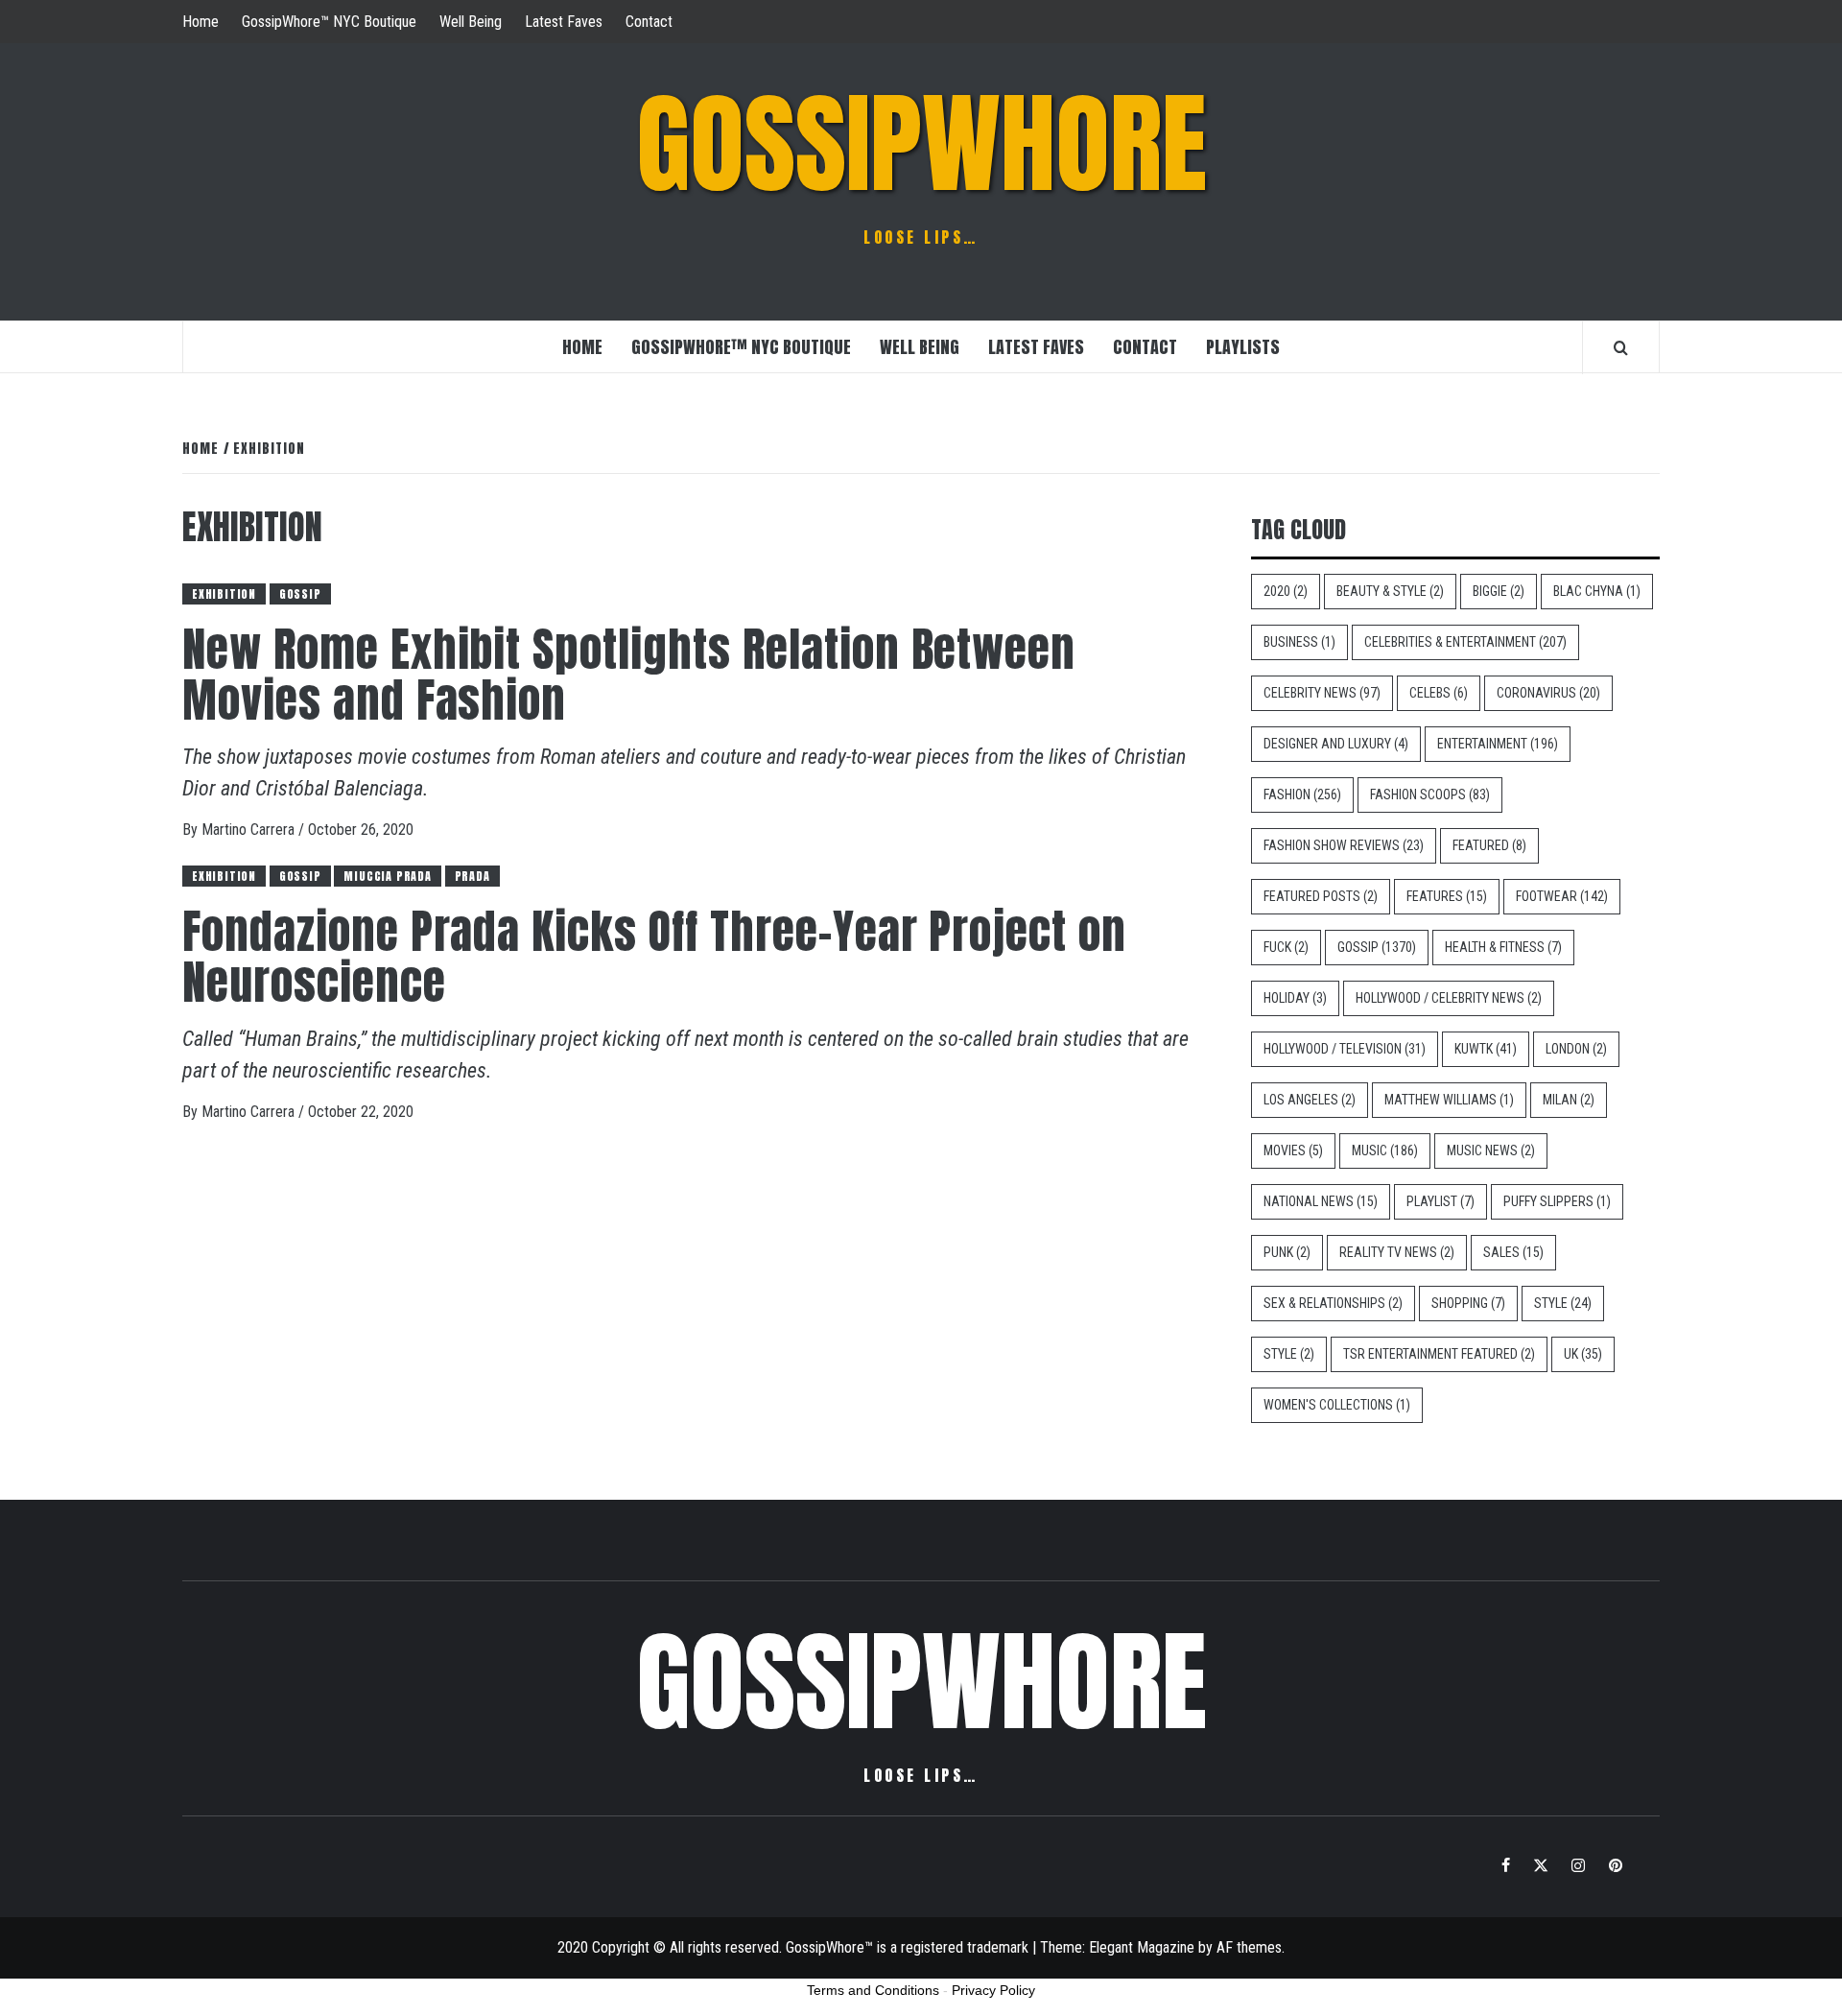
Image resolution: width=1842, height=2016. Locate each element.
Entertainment (1498, 744)
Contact (649, 22)
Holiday (1295, 998)
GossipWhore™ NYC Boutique (329, 22)
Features (1447, 896)
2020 (1286, 591)
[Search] (1621, 347)
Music (1385, 1150)
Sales (1513, 1252)
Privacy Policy (993, 1990)
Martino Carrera (250, 830)
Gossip (300, 594)
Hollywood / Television (1345, 1049)
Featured (1489, 845)
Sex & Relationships (1333, 1303)
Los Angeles (1310, 1100)
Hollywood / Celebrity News (1449, 998)
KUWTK (1486, 1049)
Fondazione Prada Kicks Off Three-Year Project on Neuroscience (654, 957)
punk (1287, 1252)
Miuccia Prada (387, 876)
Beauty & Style (1390, 591)
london (1576, 1049)
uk (1583, 1354)
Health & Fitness (1503, 947)
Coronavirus (1548, 693)
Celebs (1439, 693)
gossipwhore (921, 144)
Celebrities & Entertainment (1465, 642)
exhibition (224, 594)
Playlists (1243, 347)
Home (201, 22)
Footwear (1562, 896)
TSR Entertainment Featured (1439, 1354)
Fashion (1302, 795)
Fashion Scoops (1430, 795)
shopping (1468, 1303)
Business (1299, 642)
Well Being (471, 22)
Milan (1569, 1100)
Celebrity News (1322, 693)
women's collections (1337, 1405)
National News (1321, 1201)
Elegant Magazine (1142, 1947)
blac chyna (1597, 591)
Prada (472, 876)
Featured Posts (1321, 896)
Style (1563, 1303)
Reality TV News (1397, 1252)
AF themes (1249, 1947)
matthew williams (1449, 1100)
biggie (1499, 591)
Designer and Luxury (1336, 744)
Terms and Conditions (873, 1990)
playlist (1441, 1201)
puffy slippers (1557, 1201)
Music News (1491, 1150)
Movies (1293, 1150)
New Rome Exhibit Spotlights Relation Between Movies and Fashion (629, 675)
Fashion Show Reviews (1344, 845)
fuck (1286, 947)
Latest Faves (564, 22)
